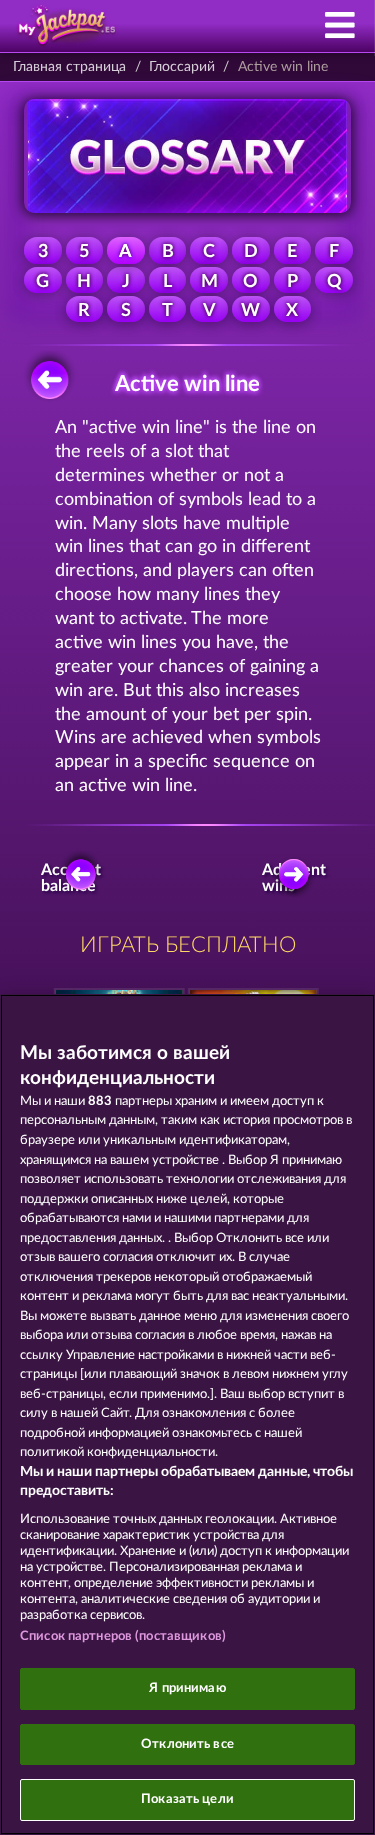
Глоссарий (182, 67)
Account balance (74, 878)
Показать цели (187, 1799)
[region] (187, 1414)
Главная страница (69, 67)
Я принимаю (187, 1688)
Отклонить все (187, 1744)
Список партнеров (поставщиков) (123, 1636)
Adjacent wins (298, 878)
